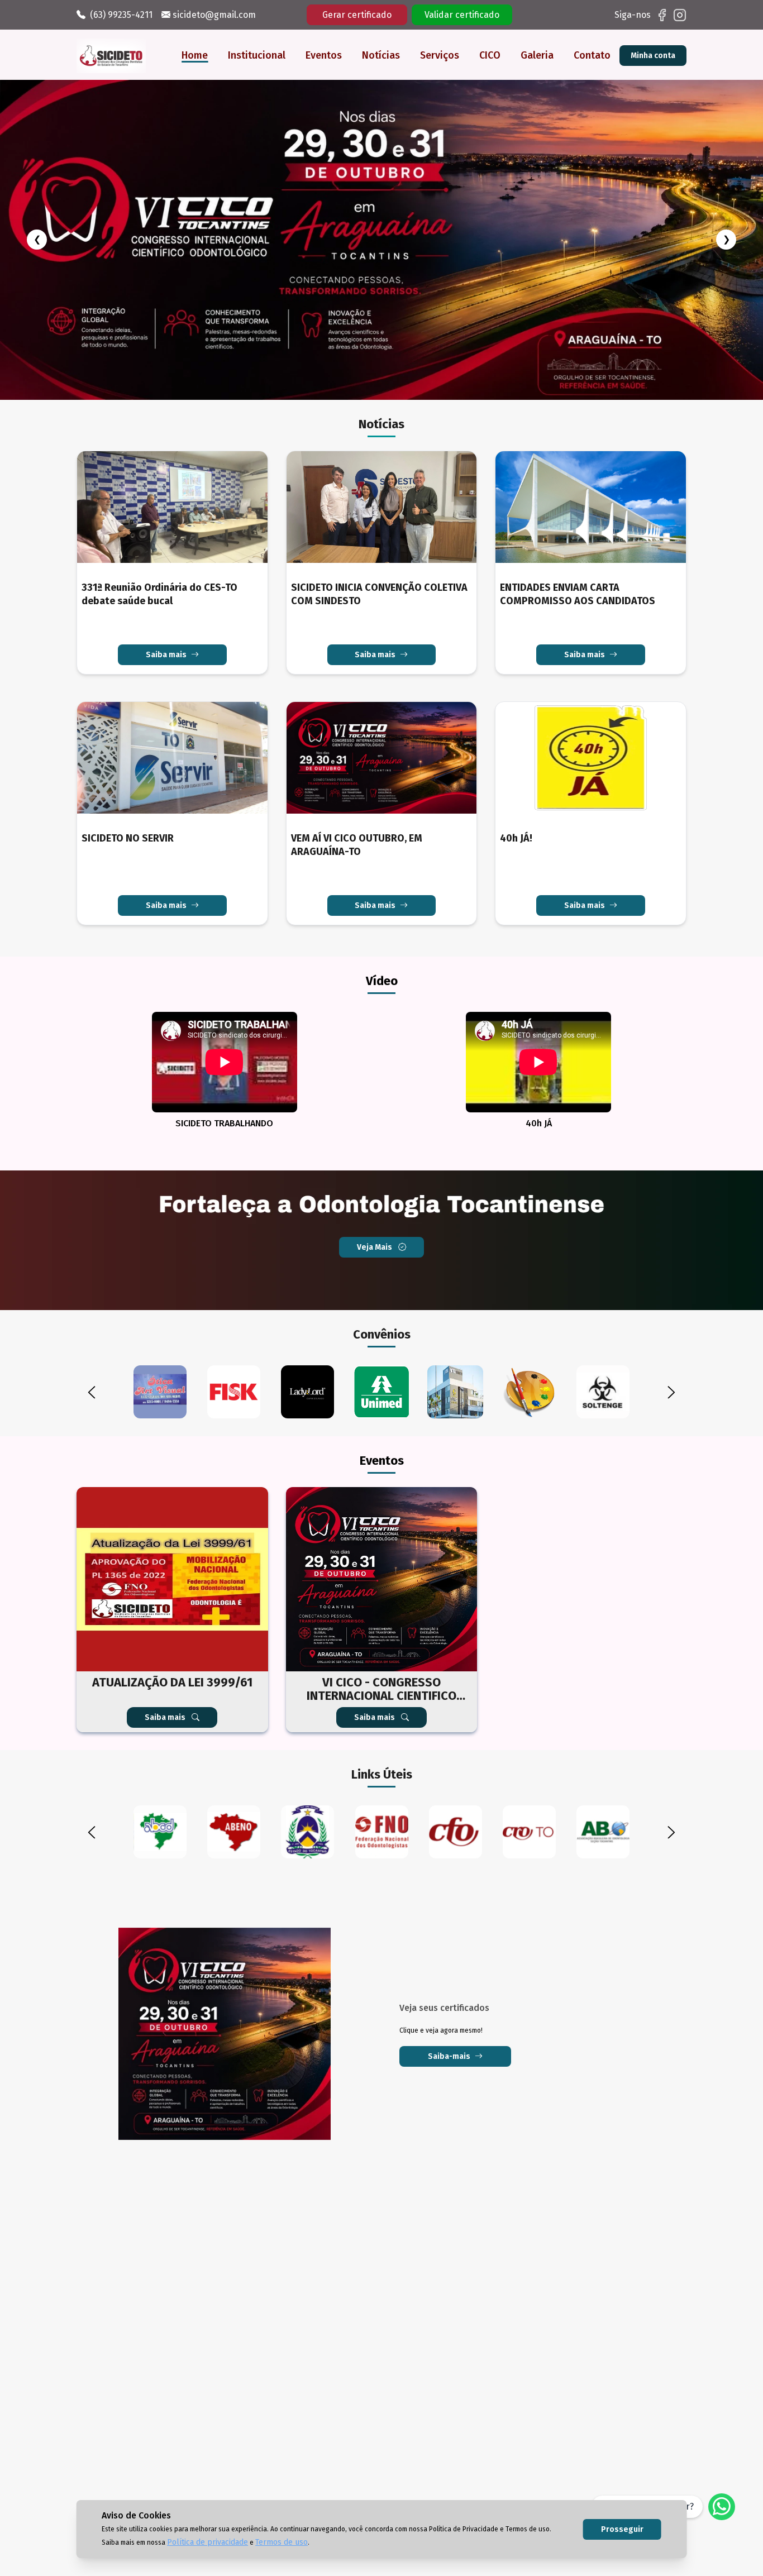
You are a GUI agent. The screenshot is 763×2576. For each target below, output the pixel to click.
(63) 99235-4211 (121, 15)
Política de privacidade (208, 2542)
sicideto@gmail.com (213, 15)
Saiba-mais (449, 1951)
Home (195, 55)
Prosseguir (622, 2529)
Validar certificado (462, 15)
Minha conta (653, 56)
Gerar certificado (357, 15)
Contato (592, 55)
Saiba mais (166, 550)
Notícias (381, 55)
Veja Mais (375, 1142)
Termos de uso (282, 2542)
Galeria (537, 55)
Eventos (324, 55)
